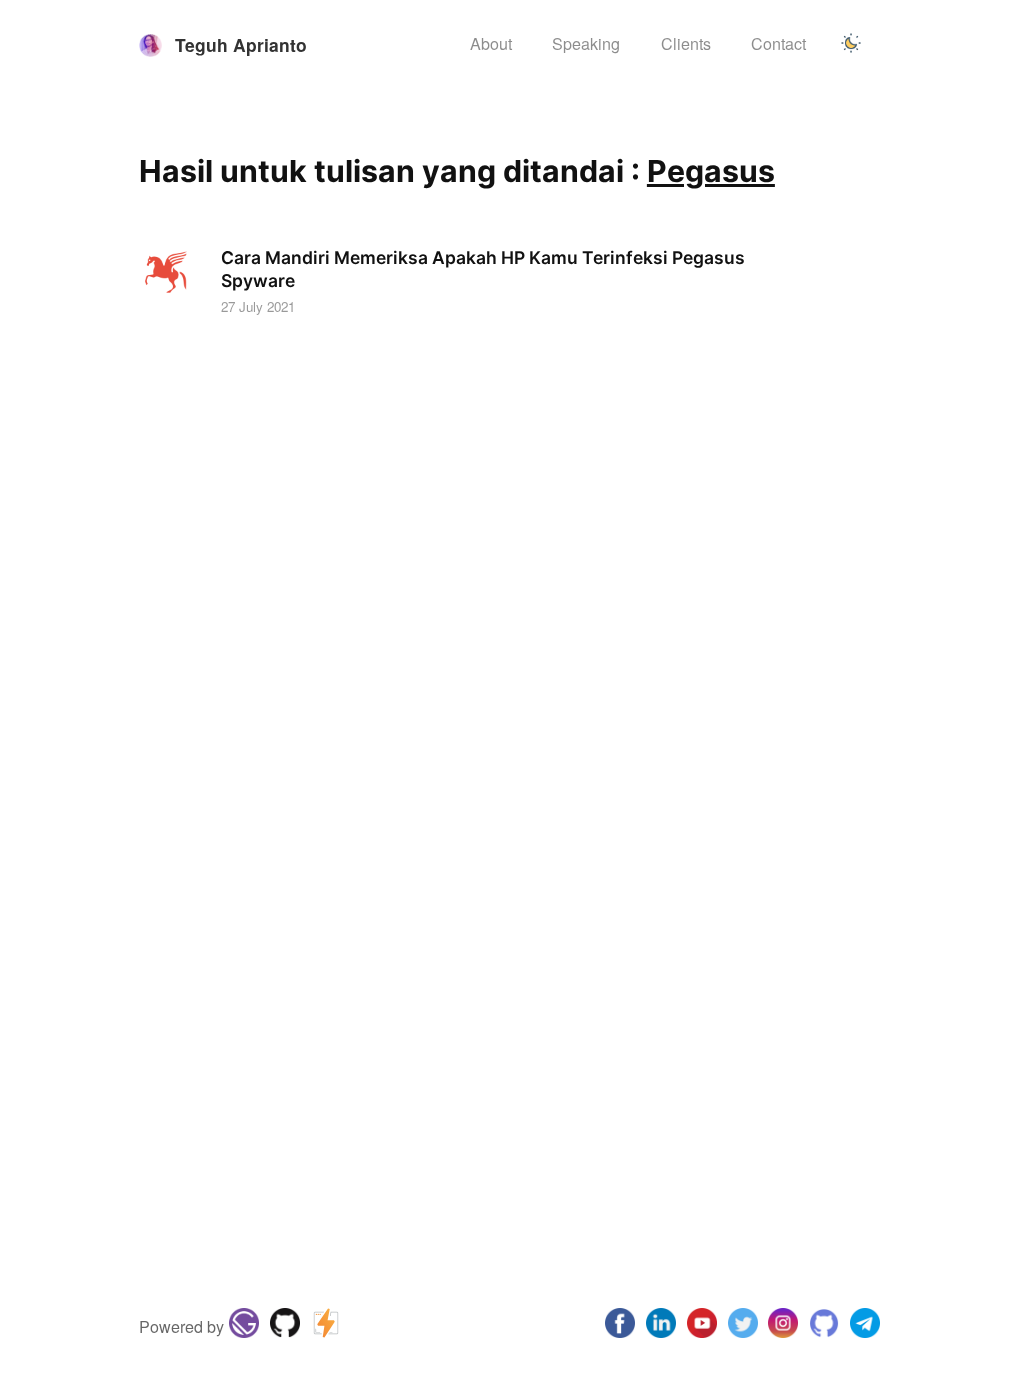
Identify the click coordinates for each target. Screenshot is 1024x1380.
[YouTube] (701, 1327)
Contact (778, 43)
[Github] (285, 1327)
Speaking (586, 43)
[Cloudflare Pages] (325, 1327)
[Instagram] (661, 1327)
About (491, 43)
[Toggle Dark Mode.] (850, 45)
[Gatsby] (244, 1327)
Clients (686, 43)
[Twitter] (742, 1327)
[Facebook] (620, 1327)
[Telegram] (864, 1327)
